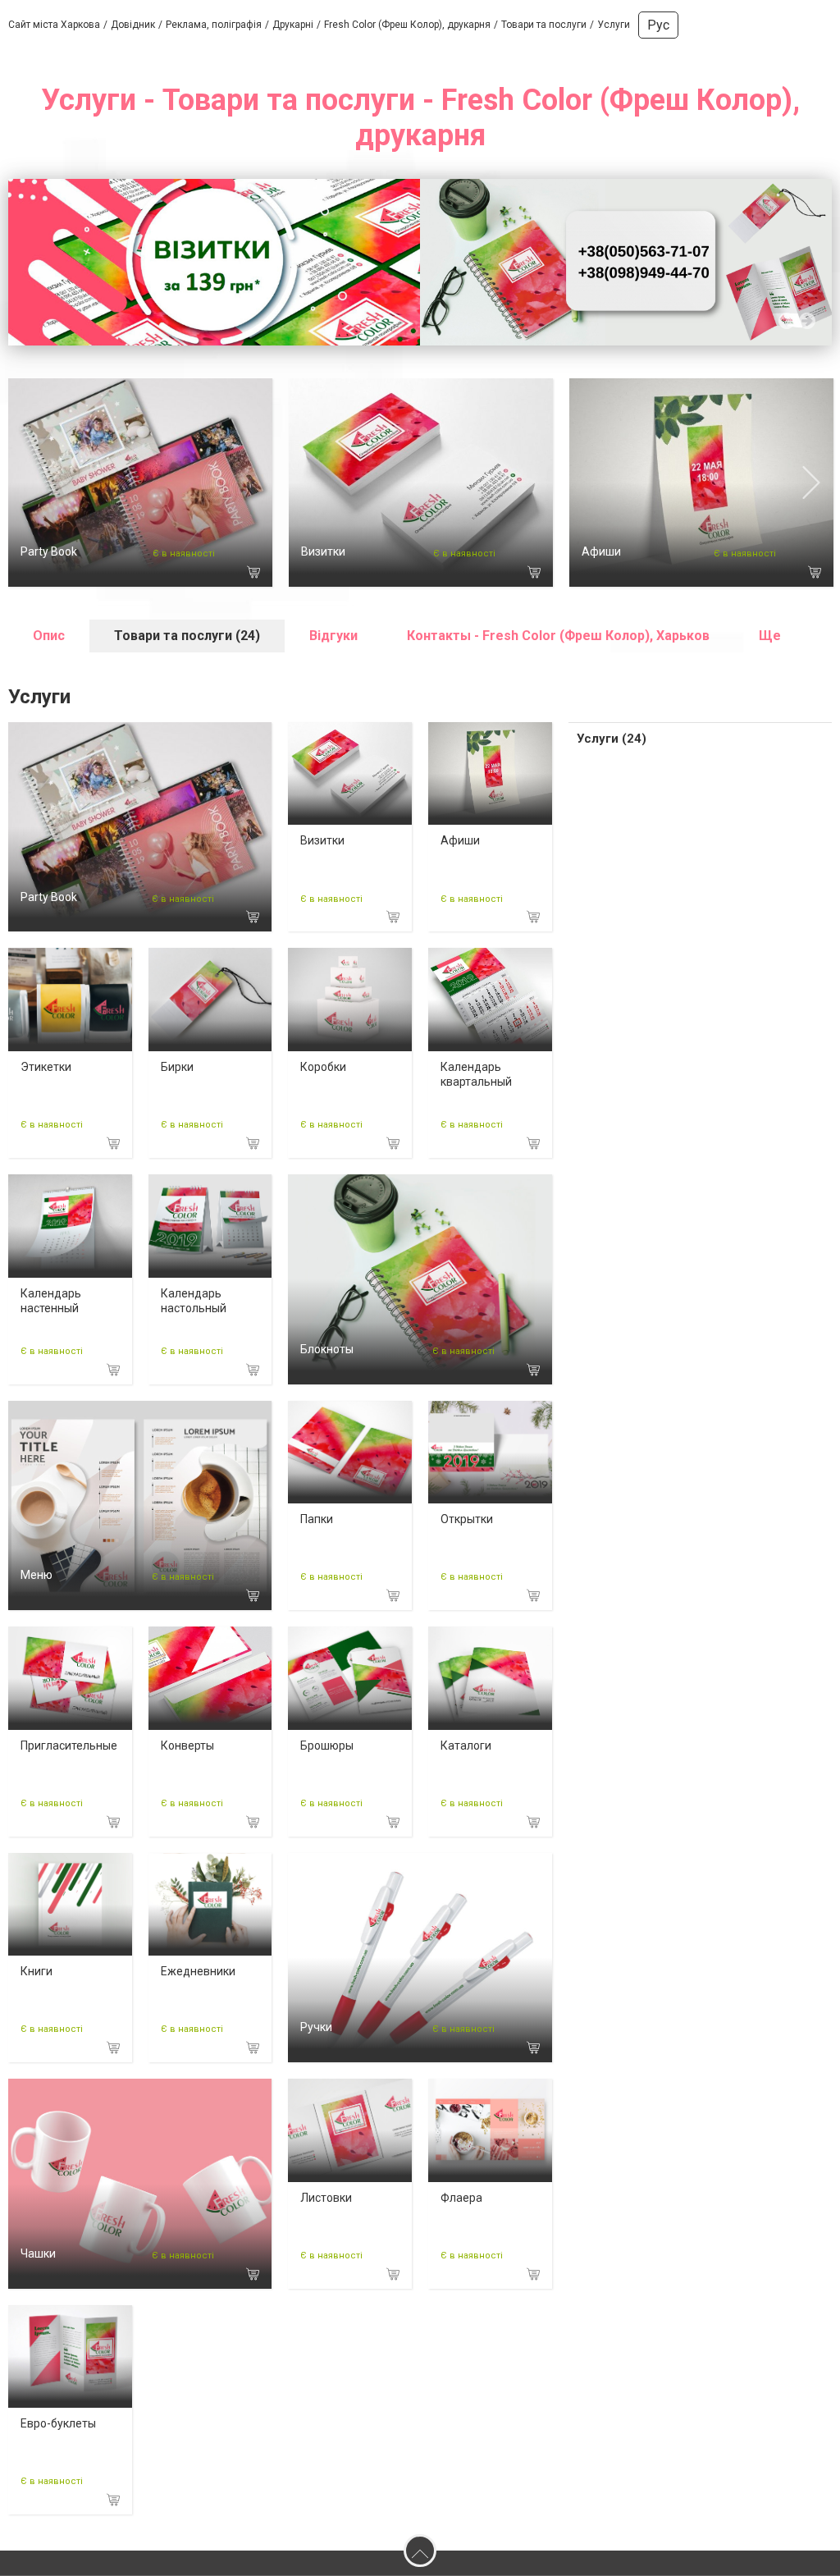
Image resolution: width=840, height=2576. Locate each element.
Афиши (601, 551)
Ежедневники (198, 1971)
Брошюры (327, 1746)
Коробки (323, 1067)
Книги (37, 1971)
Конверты (187, 1746)
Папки (317, 1519)
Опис (49, 636)
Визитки (323, 551)
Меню (37, 1575)
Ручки (316, 2027)
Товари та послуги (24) (187, 636)
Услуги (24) (612, 739)
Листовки (326, 2198)
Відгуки (333, 636)
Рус (658, 25)
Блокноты (327, 1349)
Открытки (467, 1519)
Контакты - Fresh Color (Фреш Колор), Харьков (558, 636)
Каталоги (466, 1746)
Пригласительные (69, 1746)
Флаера (461, 2198)
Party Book (49, 551)
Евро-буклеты (58, 2423)
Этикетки (46, 1067)
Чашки (38, 2253)
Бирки (177, 1067)
